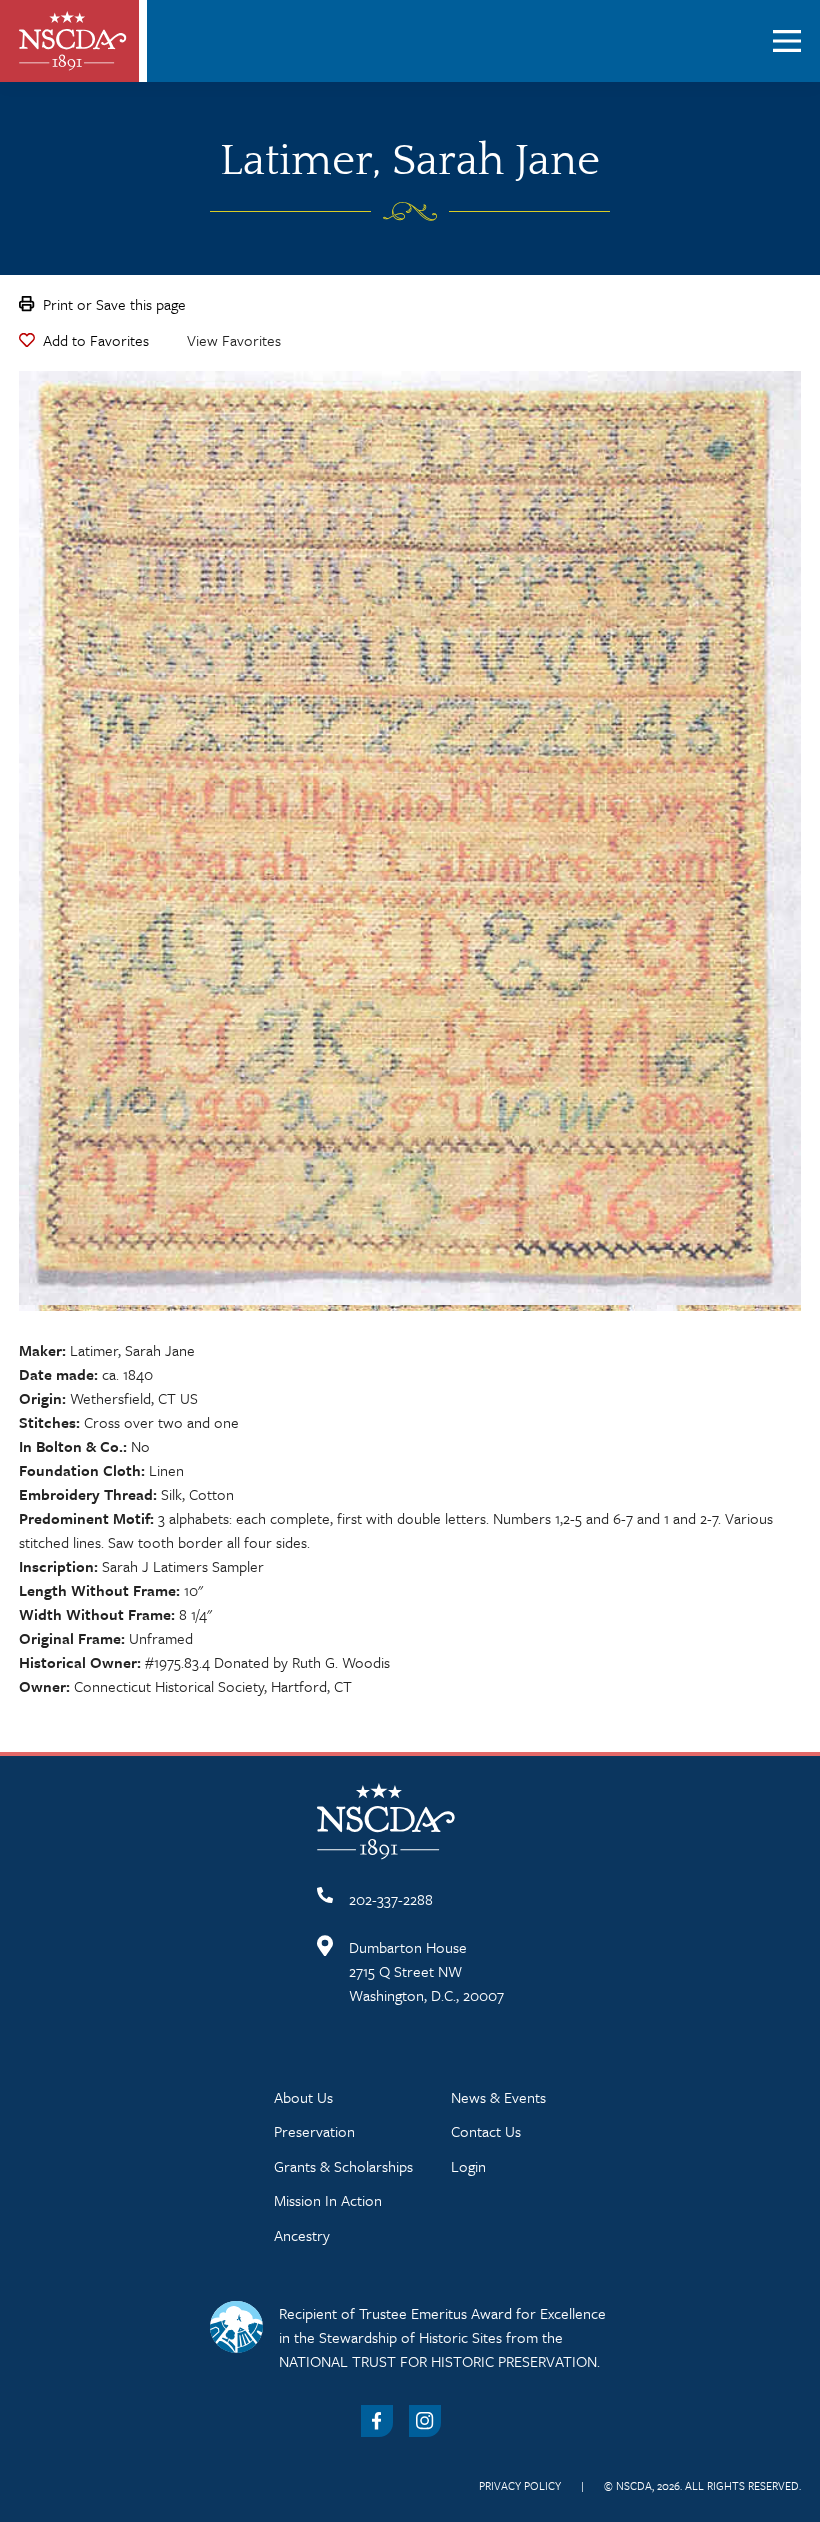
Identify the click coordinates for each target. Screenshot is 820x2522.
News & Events (498, 2097)
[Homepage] (73, 41)
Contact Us (486, 2131)
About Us (303, 2097)
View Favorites (234, 340)
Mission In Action (328, 2200)
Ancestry (302, 2235)
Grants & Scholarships (343, 2166)
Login (468, 2166)
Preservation (314, 2131)
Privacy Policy (520, 2485)
